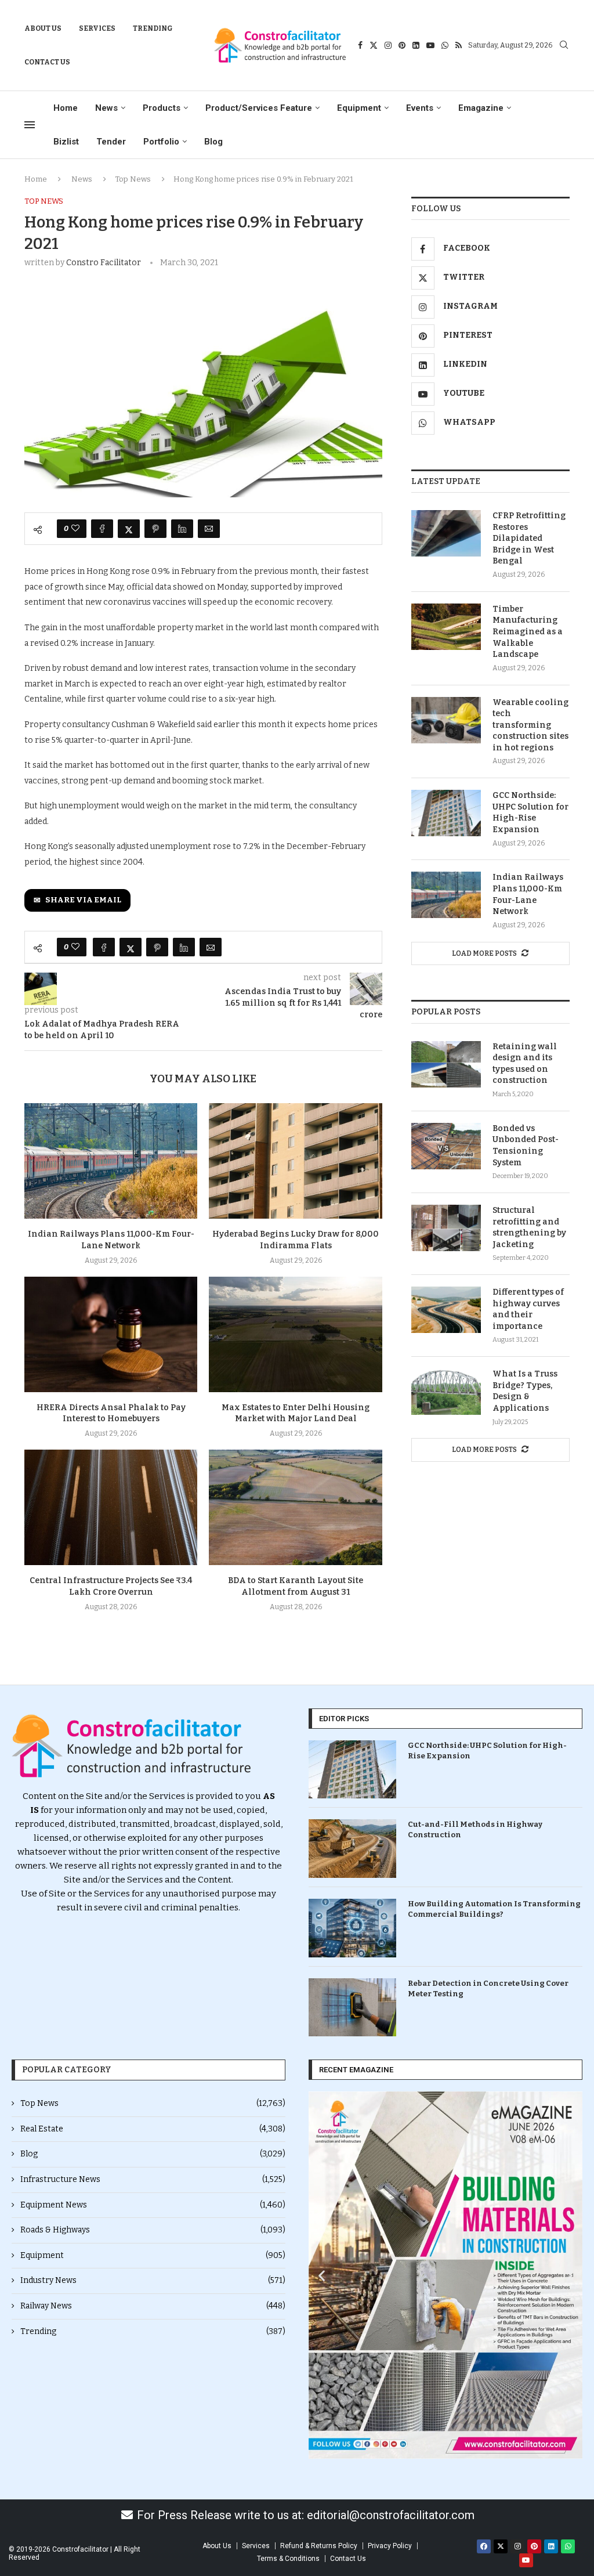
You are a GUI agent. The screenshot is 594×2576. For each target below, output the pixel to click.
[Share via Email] (209, 529)
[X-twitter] (501, 2546)
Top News (133, 179)
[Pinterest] (402, 45)
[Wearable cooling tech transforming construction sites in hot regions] (446, 720)
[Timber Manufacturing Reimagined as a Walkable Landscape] (446, 627)
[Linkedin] (416, 45)
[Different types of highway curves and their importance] (446, 1310)
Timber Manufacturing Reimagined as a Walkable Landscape (528, 632)
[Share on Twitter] (129, 529)
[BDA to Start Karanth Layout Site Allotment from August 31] (295, 1507)
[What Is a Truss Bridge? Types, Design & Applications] (446, 1392)
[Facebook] (360, 45)
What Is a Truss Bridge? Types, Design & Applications (525, 1391)
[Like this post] (75, 529)
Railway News (153, 2306)
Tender (111, 142)
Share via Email (83, 900)
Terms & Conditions (288, 2559)
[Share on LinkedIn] (182, 529)
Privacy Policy (390, 2546)
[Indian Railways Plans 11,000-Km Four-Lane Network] (111, 1161)
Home (66, 108)
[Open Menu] (30, 125)
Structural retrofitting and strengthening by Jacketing (529, 1227)
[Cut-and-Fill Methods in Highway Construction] (352, 1849)
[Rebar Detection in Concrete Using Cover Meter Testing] (352, 2008)
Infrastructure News (153, 2179)
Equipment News (153, 2205)
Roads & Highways (153, 2230)
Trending (153, 28)
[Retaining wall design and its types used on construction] (446, 1064)
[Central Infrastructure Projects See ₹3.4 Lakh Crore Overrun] (111, 1507)
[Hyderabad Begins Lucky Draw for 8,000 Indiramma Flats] (295, 1161)
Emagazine (481, 108)
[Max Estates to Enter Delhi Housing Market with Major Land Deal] (295, 1334)
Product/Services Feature (259, 108)
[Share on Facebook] (102, 529)
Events (420, 108)
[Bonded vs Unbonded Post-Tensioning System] (446, 1146)
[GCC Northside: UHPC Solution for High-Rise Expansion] (446, 813)
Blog (213, 142)
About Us (43, 28)
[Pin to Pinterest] (155, 529)
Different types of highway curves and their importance (528, 1309)
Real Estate (153, 2129)
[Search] (564, 46)
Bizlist (66, 142)
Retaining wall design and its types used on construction (525, 1064)
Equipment (359, 108)
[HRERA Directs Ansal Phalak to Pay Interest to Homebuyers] (111, 1334)
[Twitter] (374, 45)
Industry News (153, 2280)
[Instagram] (388, 45)
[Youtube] (430, 45)
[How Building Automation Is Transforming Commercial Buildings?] (352, 1928)
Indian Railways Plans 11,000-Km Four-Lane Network (528, 894)
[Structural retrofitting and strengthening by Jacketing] (446, 1228)
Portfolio (161, 142)
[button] (322, 2275)
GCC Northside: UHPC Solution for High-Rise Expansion (530, 812)
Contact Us (47, 62)
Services (97, 28)
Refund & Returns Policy (319, 2546)
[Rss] (459, 45)
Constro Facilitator (104, 263)
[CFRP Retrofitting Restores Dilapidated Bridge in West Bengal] (446, 533)
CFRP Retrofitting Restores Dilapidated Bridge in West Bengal (529, 538)
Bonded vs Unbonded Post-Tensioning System (526, 1146)
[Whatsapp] (445, 45)
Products (162, 108)
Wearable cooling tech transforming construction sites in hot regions (530, 725)
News (106, 108)
